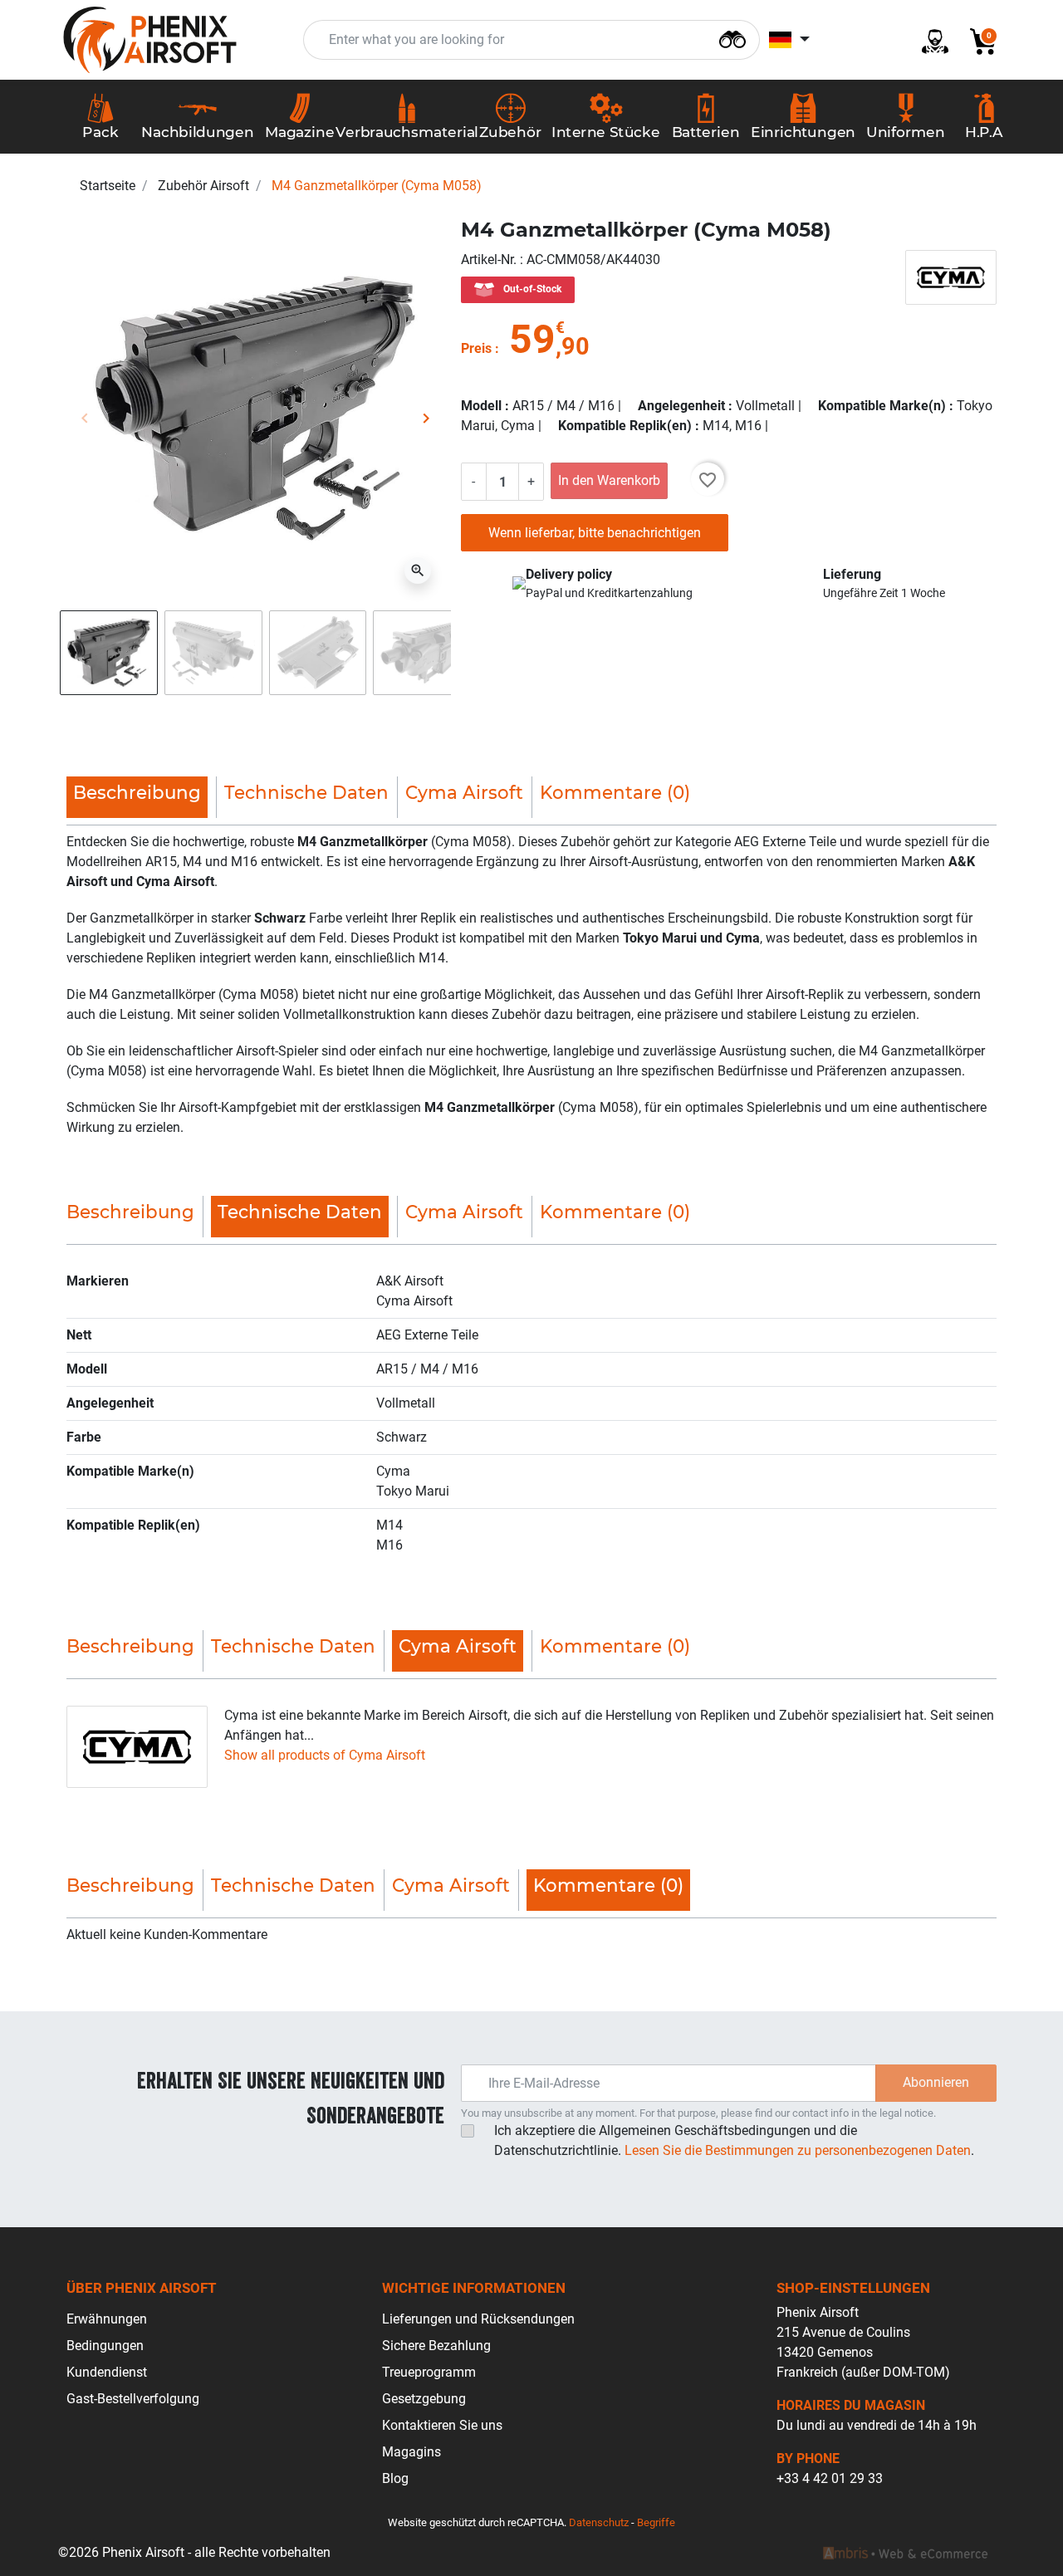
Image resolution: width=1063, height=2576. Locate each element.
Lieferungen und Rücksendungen (478, 2319)
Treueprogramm (429, 2372)
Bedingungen (105, 2346)
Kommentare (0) (615, 792)
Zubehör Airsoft (203, 186)
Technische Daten (306, 792)
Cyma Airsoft (464, 792)
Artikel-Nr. (490, 260)
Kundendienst (107, 2372)
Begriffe (656, 2522)
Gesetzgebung (424, 2399)
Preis (476, 348)
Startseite (108, 186)
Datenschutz (599, 2522)
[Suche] (732, 38)
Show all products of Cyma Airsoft (325, 1755)
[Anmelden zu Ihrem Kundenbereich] (928, 40)
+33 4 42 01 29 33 (830, 2478)
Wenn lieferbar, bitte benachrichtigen (595, 533)
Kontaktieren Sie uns (442, 2425)
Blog (395, 2478)
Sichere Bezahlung (436, 2346)
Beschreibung (130, 1212)
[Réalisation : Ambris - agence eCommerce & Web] (905, 2553)
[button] (977, 40)
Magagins (411, 2452)
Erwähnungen (107, 2319)
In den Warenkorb (609, 480)
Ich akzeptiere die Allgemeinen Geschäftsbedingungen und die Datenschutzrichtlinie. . (734, 2140)
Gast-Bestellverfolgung (133, 2399)
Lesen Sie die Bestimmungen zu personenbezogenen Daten (798, 2150)
